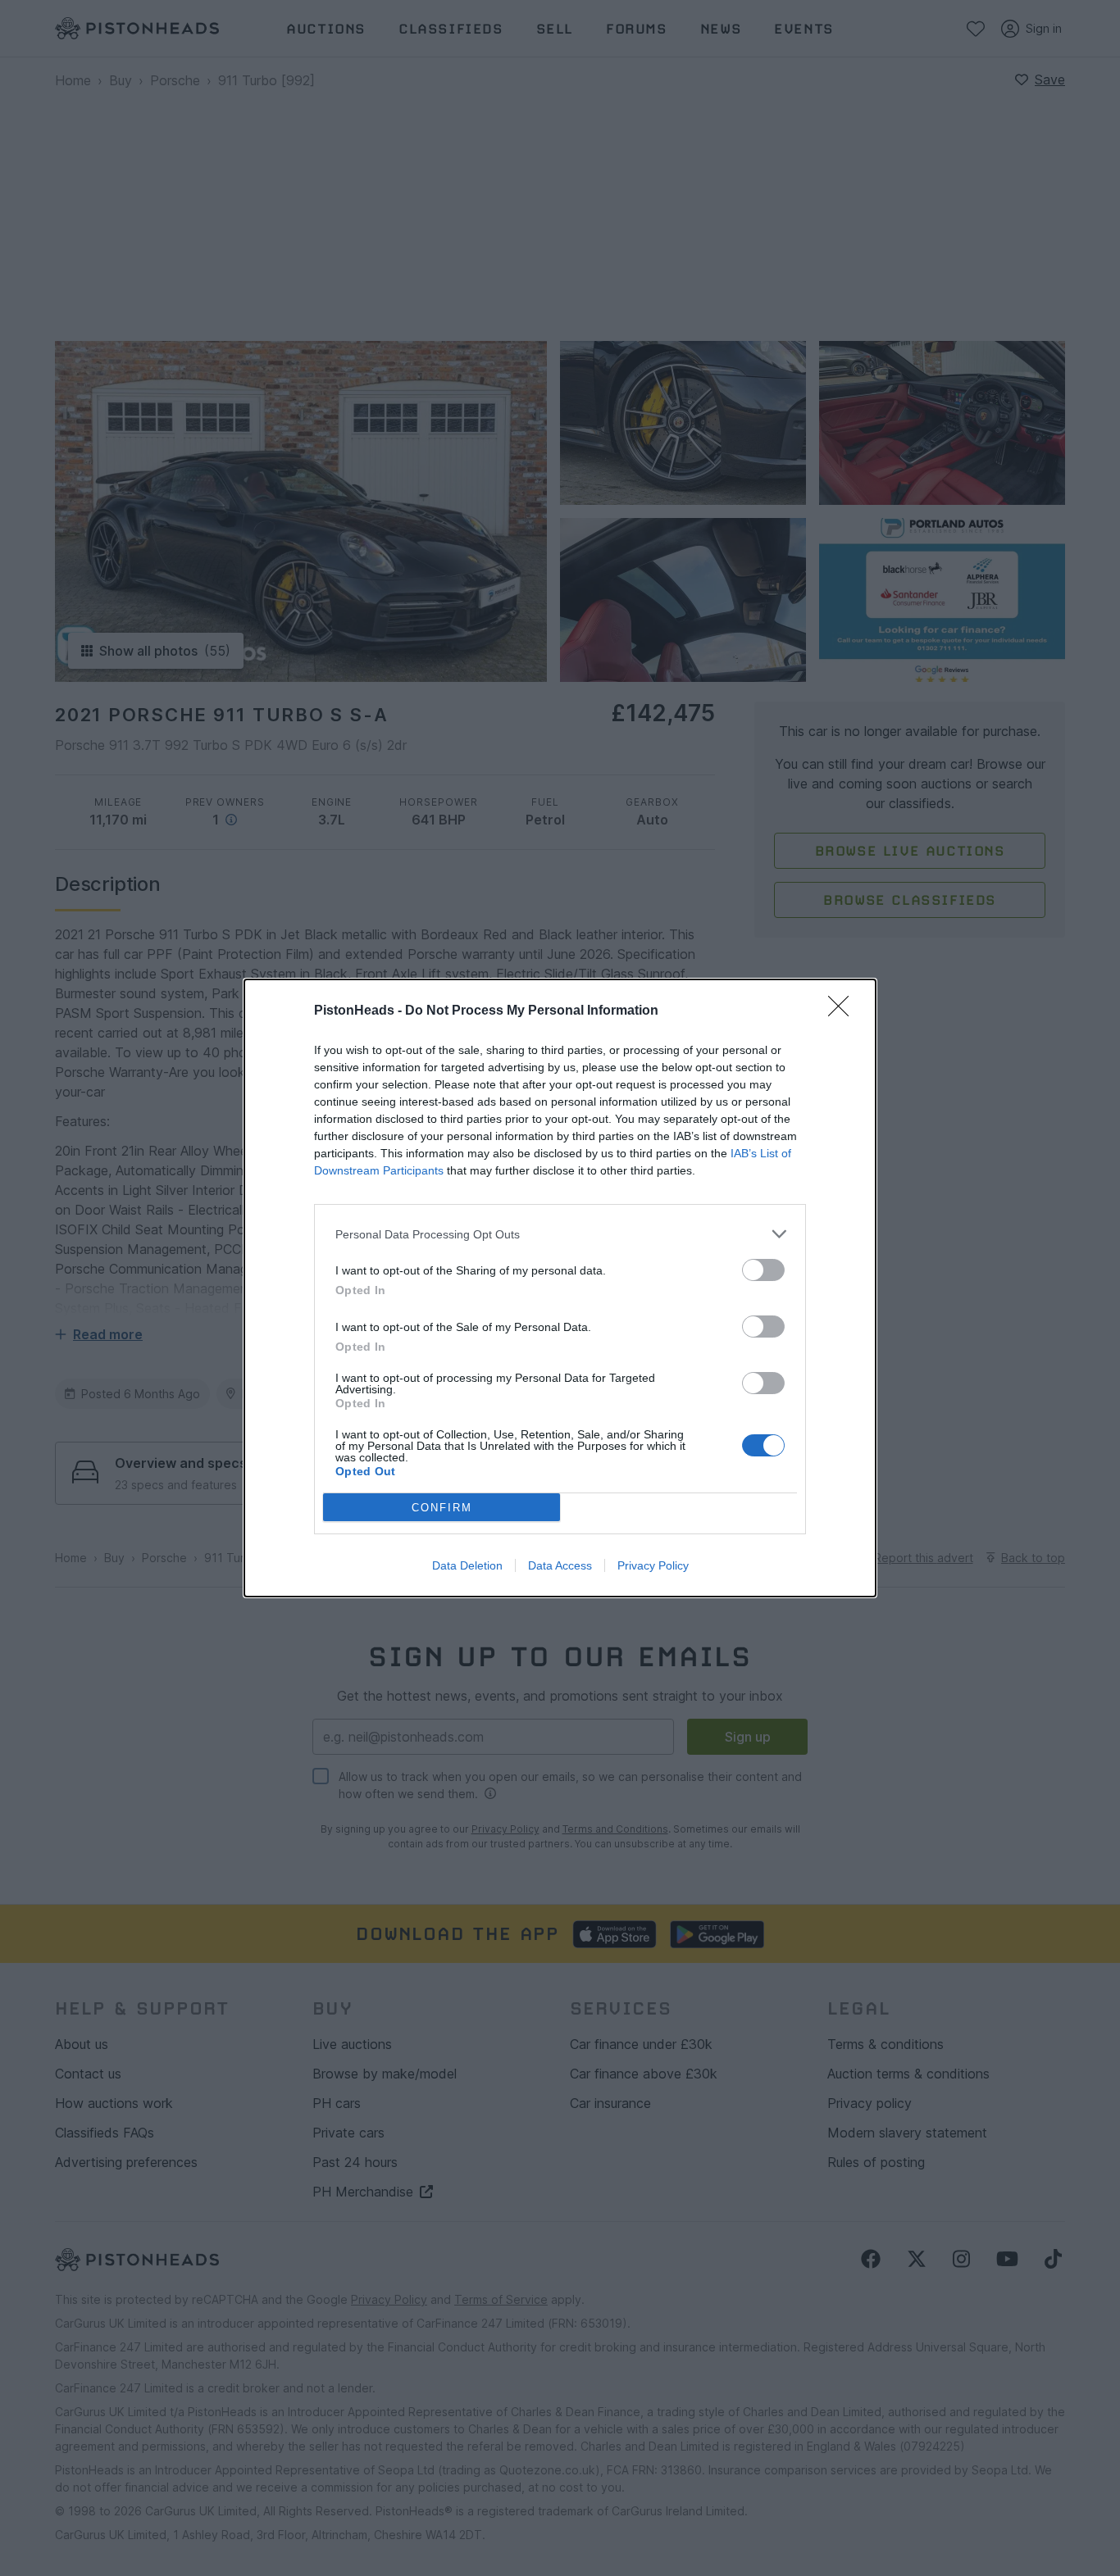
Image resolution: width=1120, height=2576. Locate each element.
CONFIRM (442, 1508)
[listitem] (560, 1234)
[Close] (844, 1011)
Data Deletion (467, 1565)
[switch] (763, 1270)
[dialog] (560, 1288)
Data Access (560, 1565)
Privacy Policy (653, 1565)
